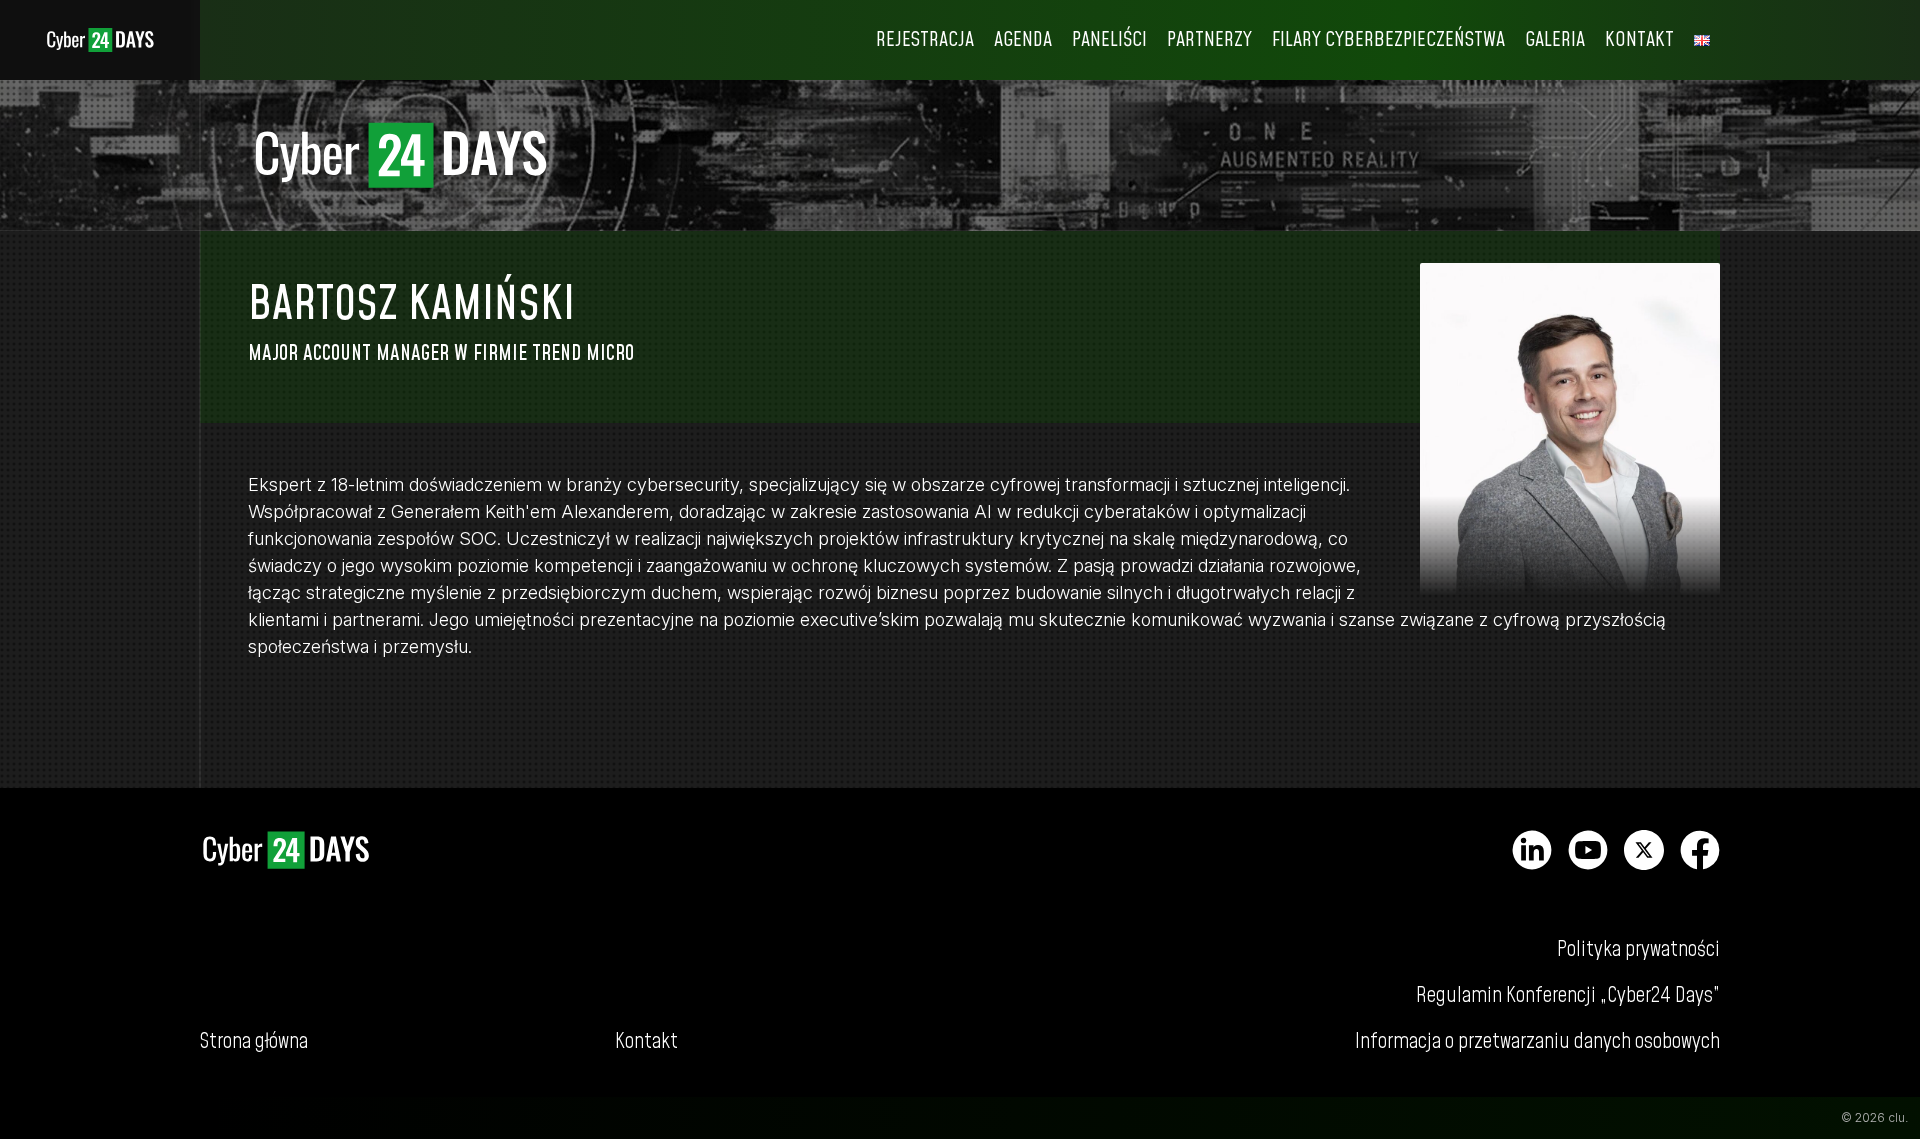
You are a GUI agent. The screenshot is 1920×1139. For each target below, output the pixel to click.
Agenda (1023, 40)
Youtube (1588, 850)
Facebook (1700, 850)
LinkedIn (1532, 850)
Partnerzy (1209, 40)
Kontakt (1639, 40)
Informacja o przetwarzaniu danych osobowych (1537, 1041)
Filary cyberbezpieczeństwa (1388, 40)
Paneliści (1109, 40)
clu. (1898, 1117)
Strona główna (100, 40)
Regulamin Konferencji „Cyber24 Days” (1568, 995)
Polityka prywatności (1638, 949)
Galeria (1555, 40)
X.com (1644, 850)
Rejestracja (925, 40)
